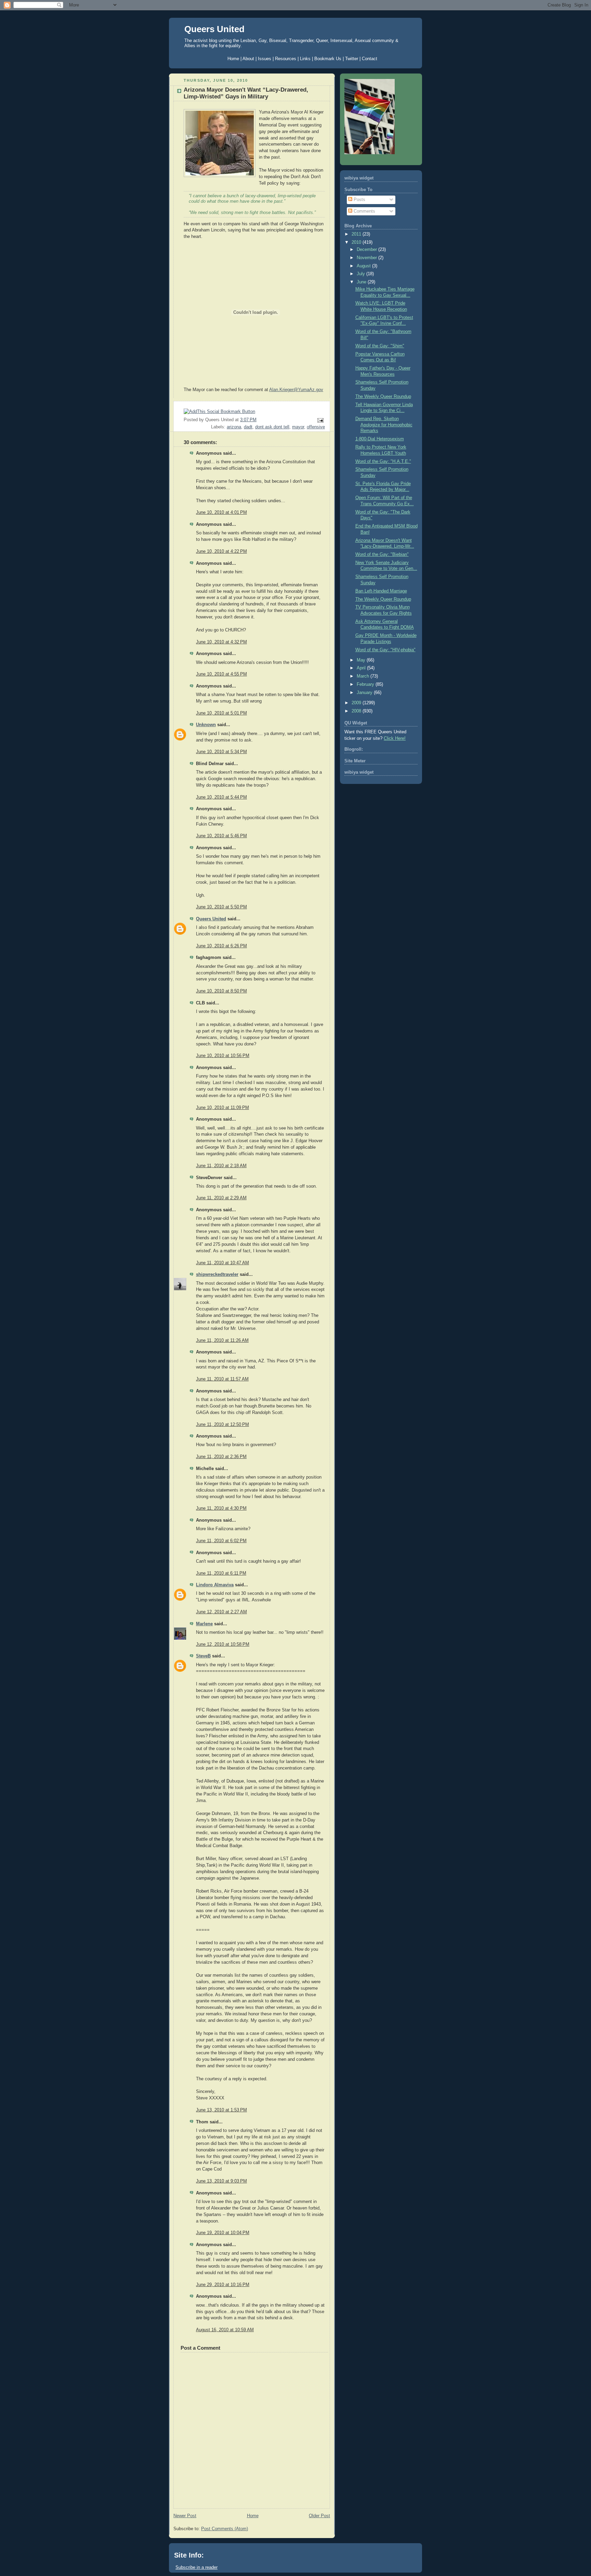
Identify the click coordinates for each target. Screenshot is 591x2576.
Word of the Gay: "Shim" (380, 346)
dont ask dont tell (272, 427)
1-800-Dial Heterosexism (380, 439)
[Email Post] (319, 420)
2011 (357, 234)
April (362, 668)
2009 (357, 703)
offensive (316, 427)
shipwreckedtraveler (217, 1274)
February (366, 684)
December (367, 250)
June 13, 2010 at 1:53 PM (221, 2110)
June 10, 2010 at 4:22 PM (221, 551)
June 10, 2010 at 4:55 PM (221, 674)
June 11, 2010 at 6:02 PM (221, 1541)
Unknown (206, 725)
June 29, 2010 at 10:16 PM (223, 2285)
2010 (357, 242)
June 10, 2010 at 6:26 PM (221, 946)
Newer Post (185, 2516)
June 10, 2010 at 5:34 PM (221, 752)
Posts (359, 200)
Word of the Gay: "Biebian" (382, 555)
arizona (234, 427)
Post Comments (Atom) (225, 2529)
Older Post (319, 2516)
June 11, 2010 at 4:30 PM (221, 1508)
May (362, 660)
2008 (357, 711)
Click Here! (395, 738)
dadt (248, 427)
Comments (364, 211)
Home (253, 2516)
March (364, 676)
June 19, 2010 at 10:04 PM (223, 2233)
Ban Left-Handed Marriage (381, 591)
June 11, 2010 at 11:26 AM (222, 1340)
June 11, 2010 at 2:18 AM (221, 1166)
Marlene (204, 1624)
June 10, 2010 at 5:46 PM (221, 836)
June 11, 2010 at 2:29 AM (221, 1198)
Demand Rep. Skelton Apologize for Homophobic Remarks (384, 425)
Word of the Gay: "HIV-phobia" (385, 650)
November (367, 258)
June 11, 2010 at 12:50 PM (222, 1425)
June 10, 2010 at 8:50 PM (221, 991)
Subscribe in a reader (196, 2567)
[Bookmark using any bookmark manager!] (219, 412)
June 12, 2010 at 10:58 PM (223, 1644)
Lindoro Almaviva (215, 1585)
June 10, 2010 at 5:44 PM (221, 797)
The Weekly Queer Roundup (383, 397)
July (362, 274)
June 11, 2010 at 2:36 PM (221, 1457)
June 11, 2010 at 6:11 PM (221, 1573)
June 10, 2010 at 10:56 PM (223, 1056)
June (362, 282)
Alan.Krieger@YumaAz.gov (296, 390)
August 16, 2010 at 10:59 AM (225, 2330)
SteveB (203, 1656)
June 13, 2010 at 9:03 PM (221, 2181)
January (365, 693)
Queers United (214, 29)
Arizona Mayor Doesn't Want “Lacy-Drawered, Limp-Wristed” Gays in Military (246, 93)
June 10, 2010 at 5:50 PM (221, 907)
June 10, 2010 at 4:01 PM (221, 512)
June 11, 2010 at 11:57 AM (222, 1379)
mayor (298, 427)
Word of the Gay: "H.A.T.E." (383, 462)
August (364, 266)
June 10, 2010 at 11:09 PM (222, 1108)
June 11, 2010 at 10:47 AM (222, 1263)
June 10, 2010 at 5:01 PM (221, 713)
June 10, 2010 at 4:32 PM (221, 642)
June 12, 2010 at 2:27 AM (221, 1612)
